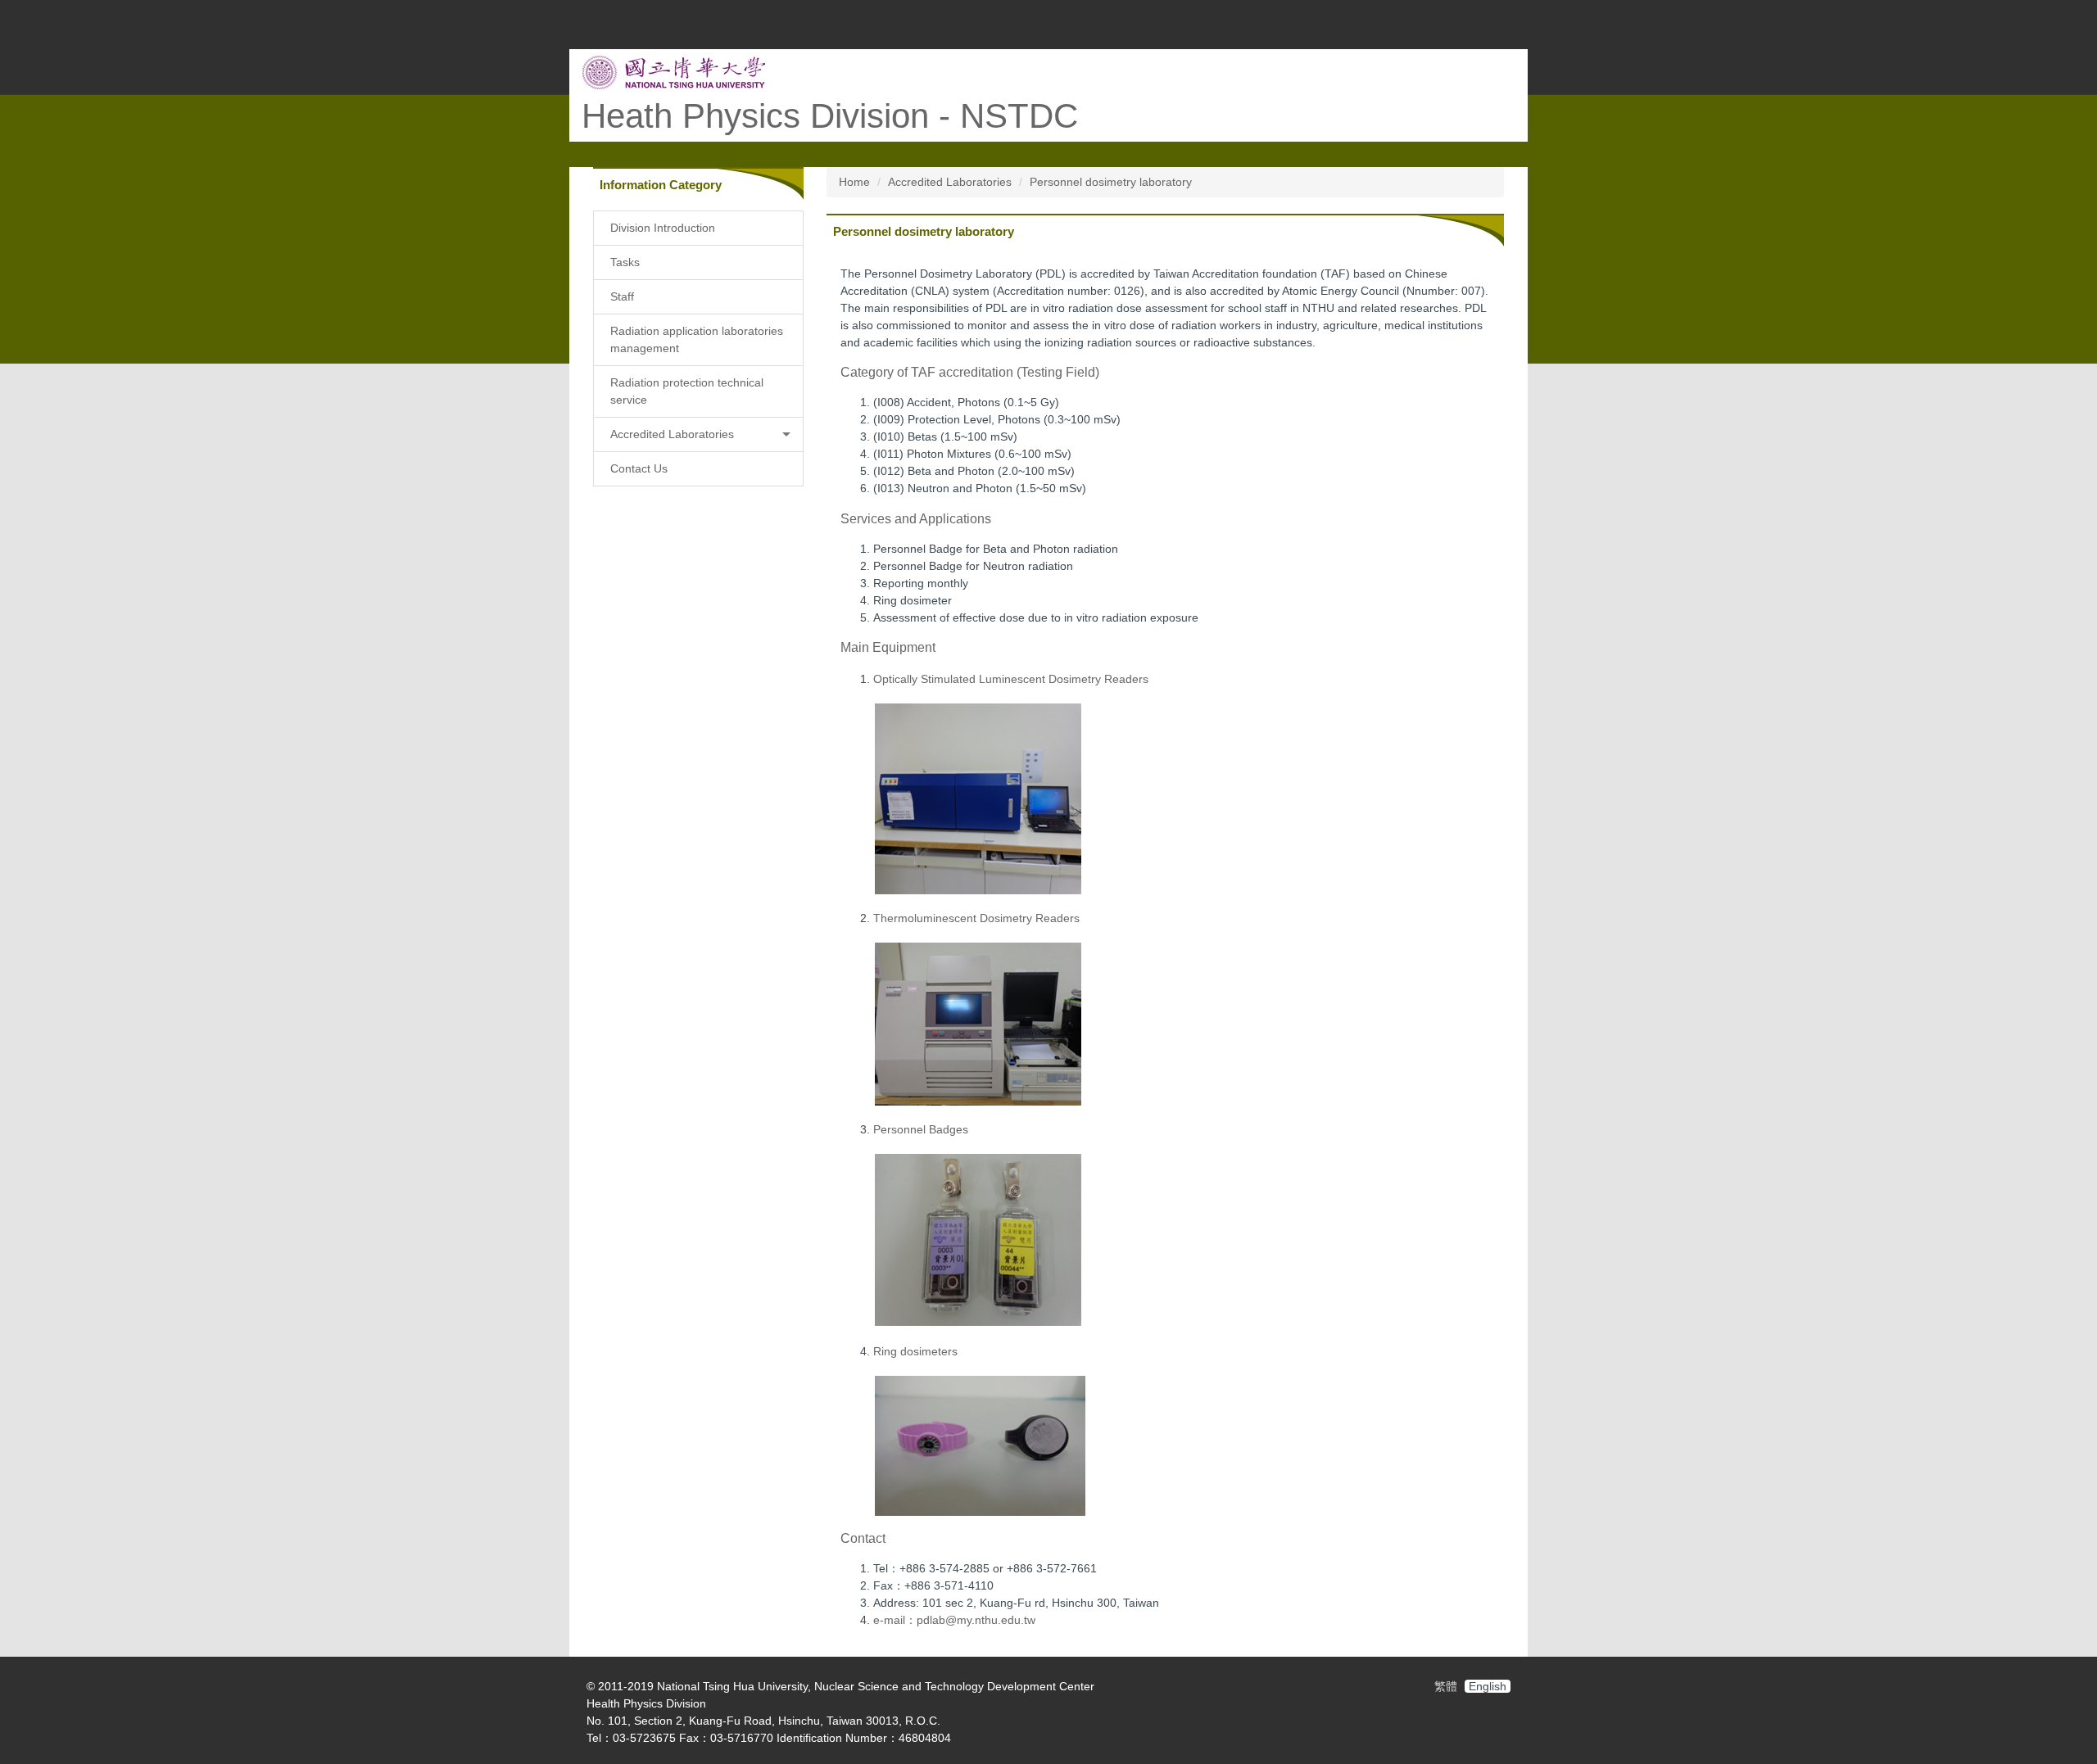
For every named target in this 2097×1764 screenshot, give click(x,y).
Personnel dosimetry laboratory (1111, 182)
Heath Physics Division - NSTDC (830, 116)
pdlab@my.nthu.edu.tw (976, 1620)
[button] (698, 434)
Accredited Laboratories (950, 182)
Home (854, 182)
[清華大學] (674, 71)
